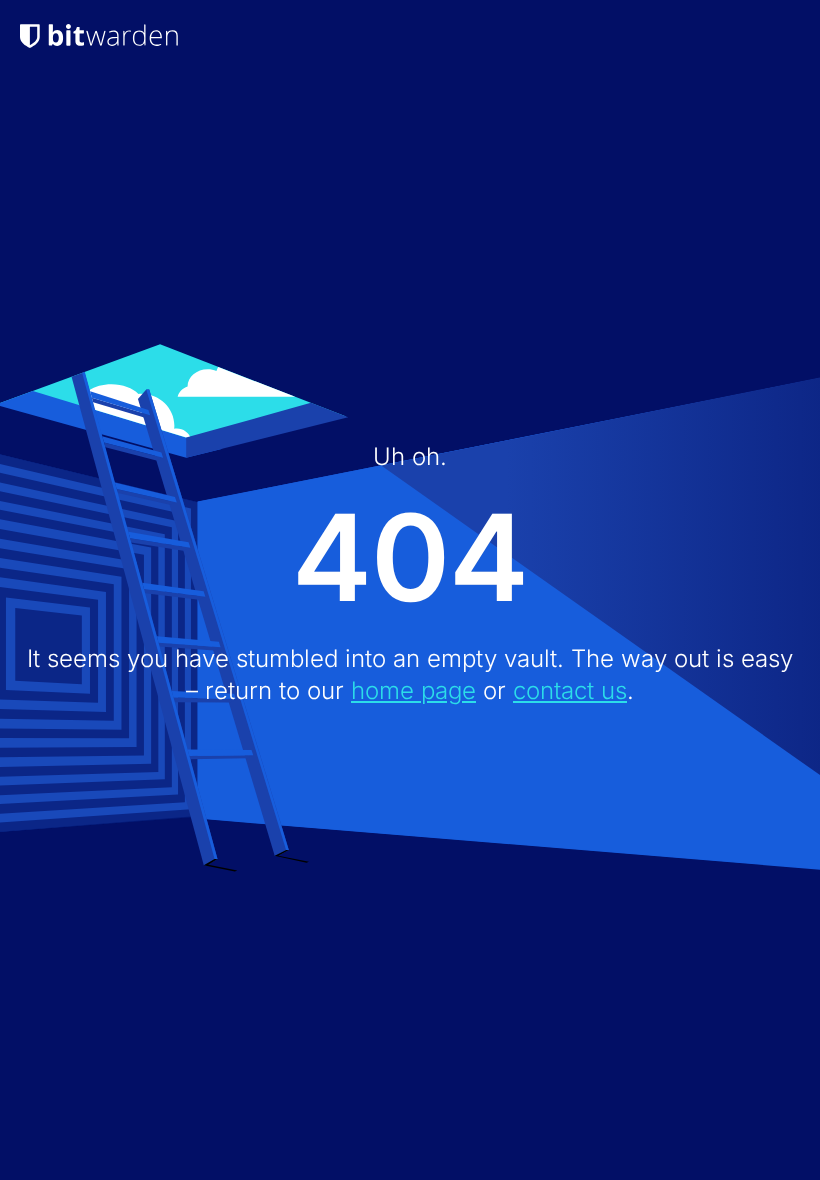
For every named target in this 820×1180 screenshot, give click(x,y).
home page (413, 690)
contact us (570, 690)
